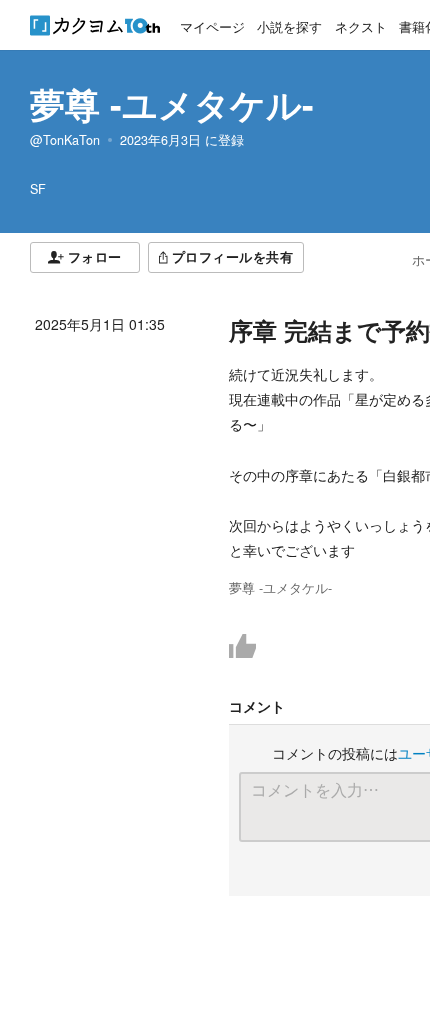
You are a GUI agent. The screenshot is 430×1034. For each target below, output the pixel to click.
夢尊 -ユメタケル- (172, 104)
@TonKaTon (65, 140)
